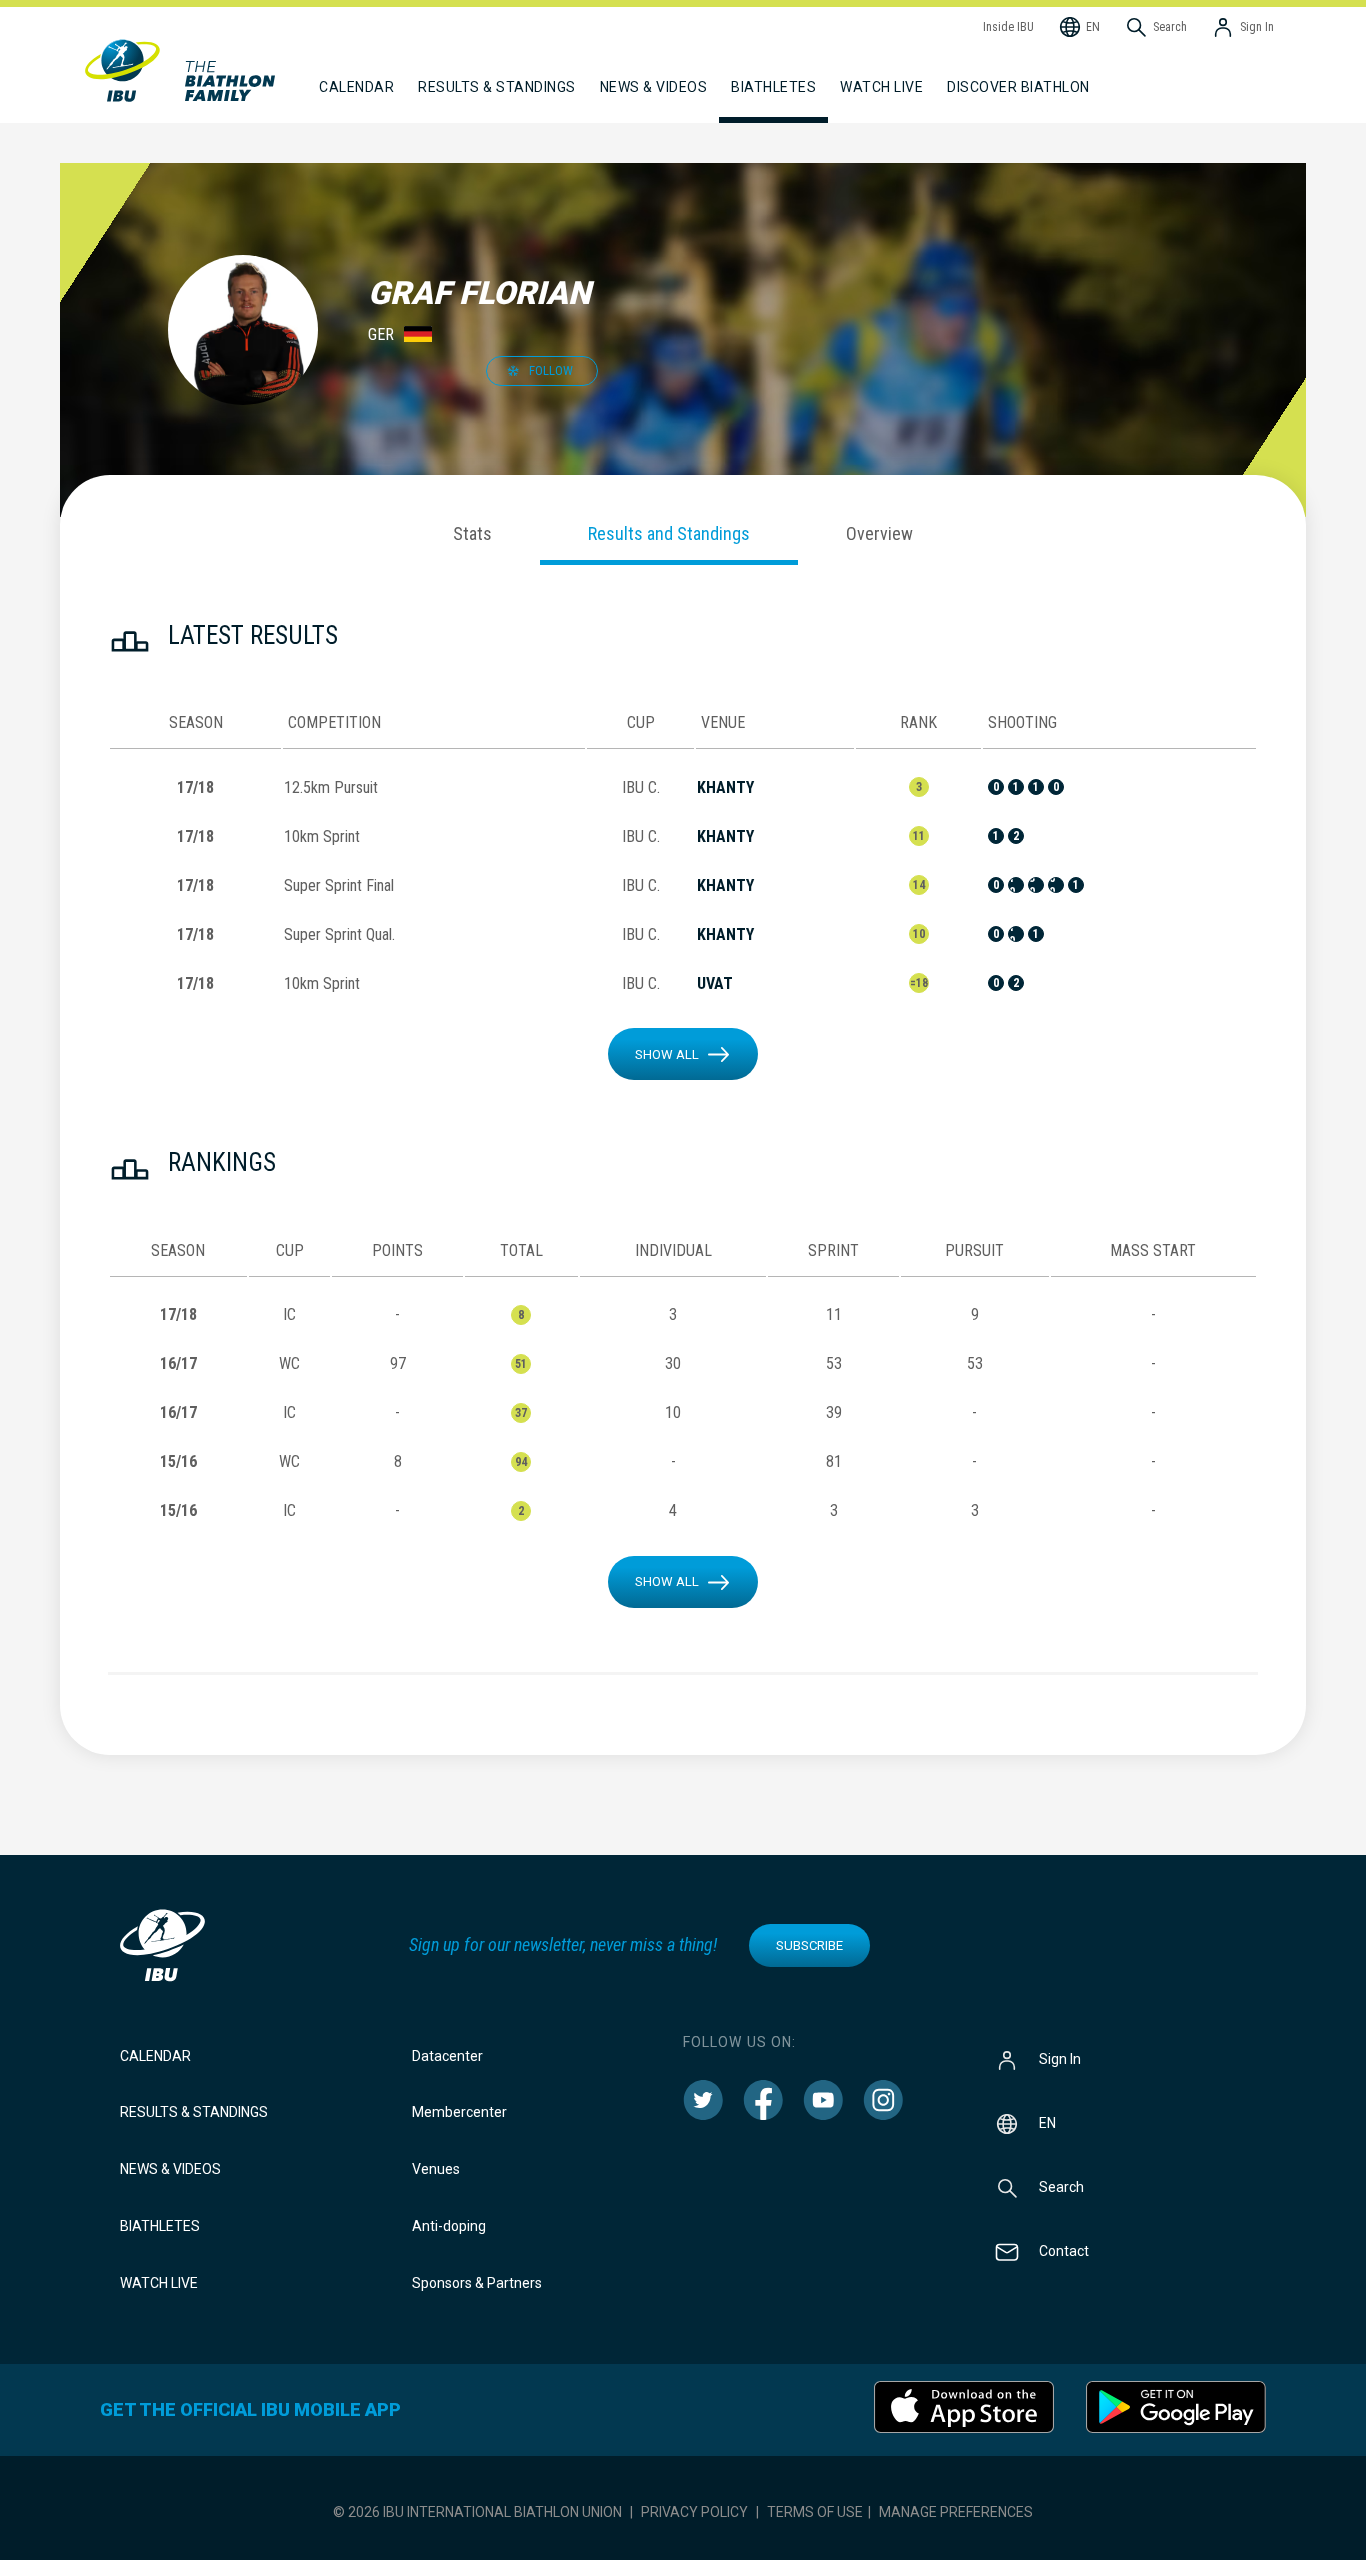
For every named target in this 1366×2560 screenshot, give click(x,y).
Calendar (155, 2056)
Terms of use (815, 2512)
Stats (472, 533)
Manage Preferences (956, 2512)
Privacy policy (694, 2512)
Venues (436, 2169)
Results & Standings (194, 2112)
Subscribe (809, 1945)
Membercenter (459, 2112)
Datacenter (447, 2056)
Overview (879, 533)
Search (1061, 2186)
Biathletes (160, 2226)
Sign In (1060, 2058)
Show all (667, 1054)
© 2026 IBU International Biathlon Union (477, 2512)
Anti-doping (449, 2226)
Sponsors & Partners (477, 2283)
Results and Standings (669, 533)
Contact (1064, 2250)
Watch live (881, 87)
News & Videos (170, 2169)
